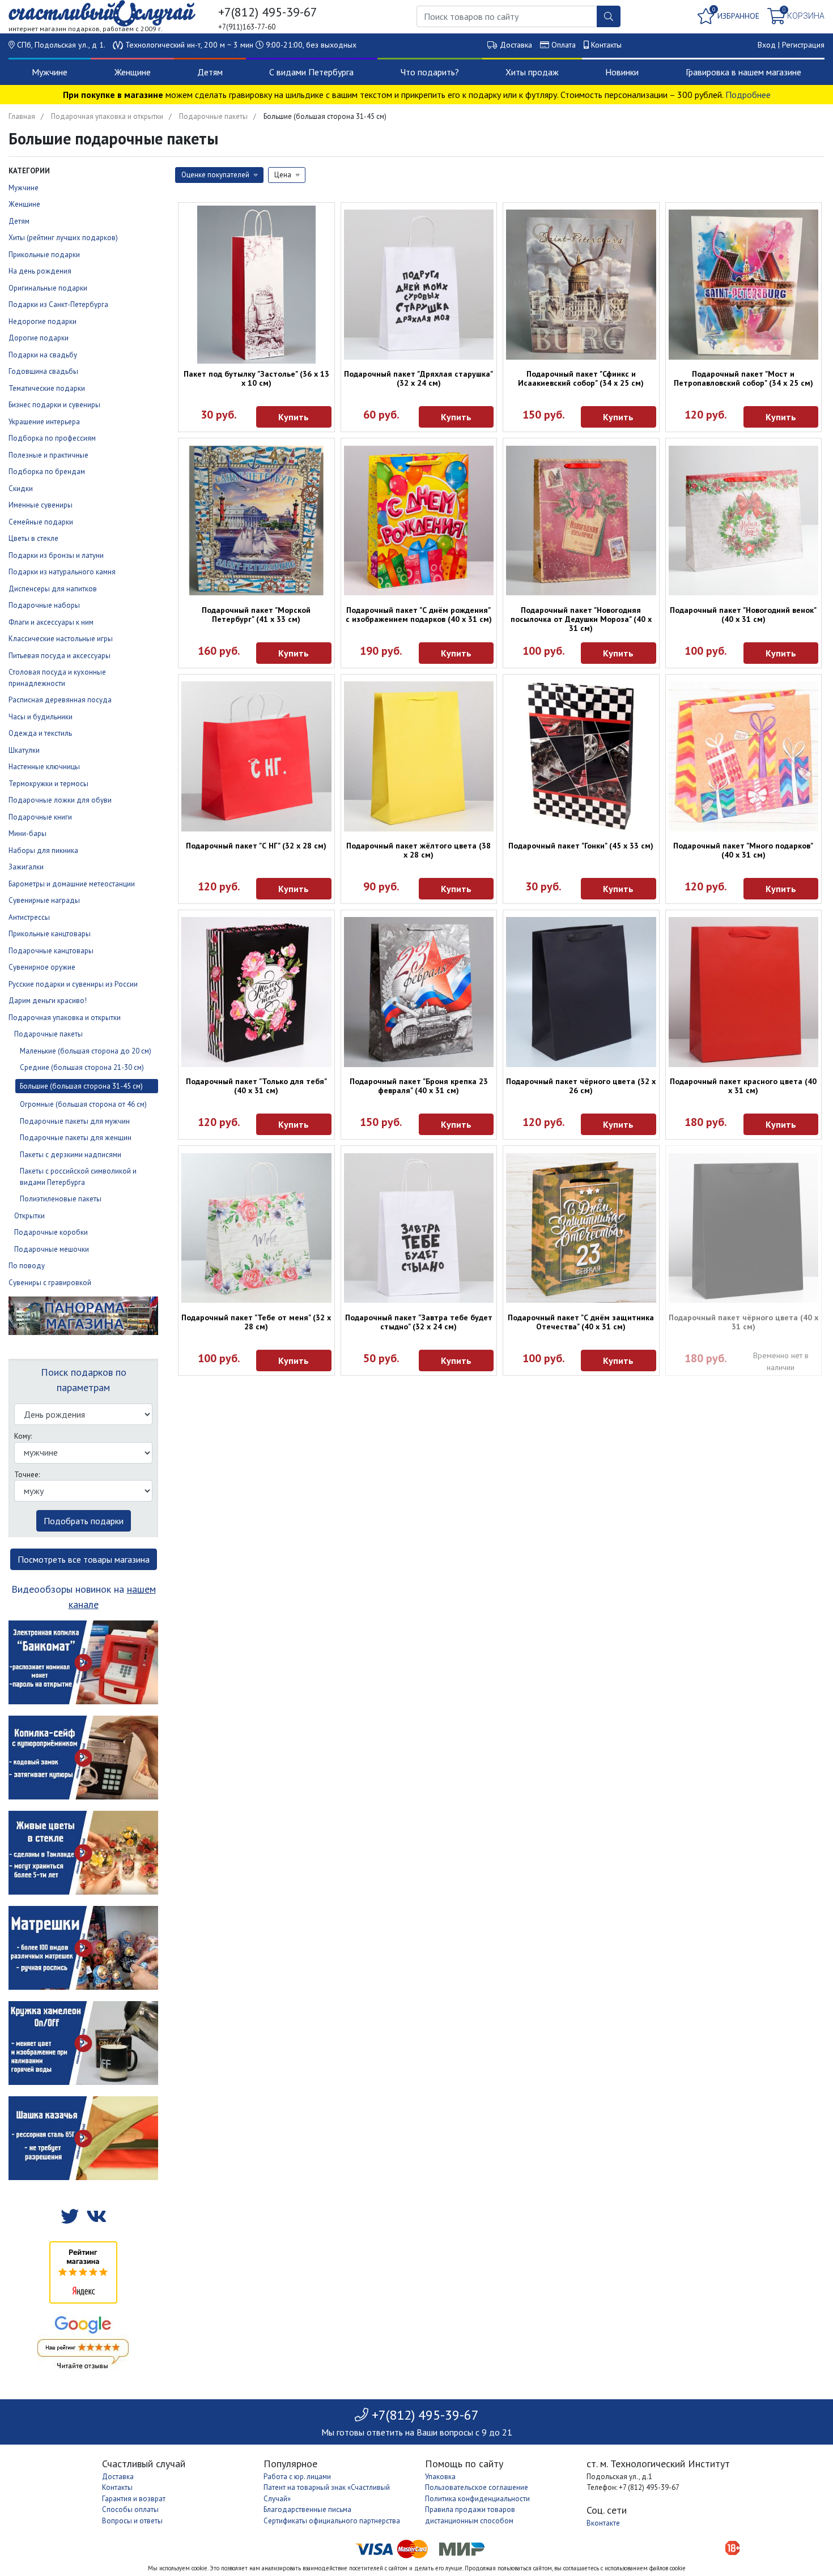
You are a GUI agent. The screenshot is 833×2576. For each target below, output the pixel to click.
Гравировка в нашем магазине (743, 72)
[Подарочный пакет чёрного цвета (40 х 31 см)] (744, 1228)
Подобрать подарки (84, 1521)
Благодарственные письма (307, 2509)
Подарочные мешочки (52, 1249)
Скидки (21, 489)
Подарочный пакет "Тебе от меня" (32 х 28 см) (256, 1322)
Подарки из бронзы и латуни (56, 555)
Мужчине (50, 72)
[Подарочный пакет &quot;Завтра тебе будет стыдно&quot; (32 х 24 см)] (419, 1228)
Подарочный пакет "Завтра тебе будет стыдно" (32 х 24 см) (419, 1322)
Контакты (606, 45)
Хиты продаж (532, 72)
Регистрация (803, 45)
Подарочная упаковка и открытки (107, 116)
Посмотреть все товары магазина (84, 1559)
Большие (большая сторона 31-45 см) (81, 1086)
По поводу (27, 1266)
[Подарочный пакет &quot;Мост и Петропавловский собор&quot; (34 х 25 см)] (744, 285)
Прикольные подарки (44, 255)
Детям (210, 72)
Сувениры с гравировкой (50, 1283)
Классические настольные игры (61, 639)
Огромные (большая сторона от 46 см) (83, 1104)
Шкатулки (24, 750)
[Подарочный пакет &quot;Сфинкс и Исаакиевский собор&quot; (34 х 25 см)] (581, 285)
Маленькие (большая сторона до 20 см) (86, 1051)
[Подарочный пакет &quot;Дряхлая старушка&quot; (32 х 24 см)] (419, 285)
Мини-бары (27, 833)
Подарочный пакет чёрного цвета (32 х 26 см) (581, 1086)
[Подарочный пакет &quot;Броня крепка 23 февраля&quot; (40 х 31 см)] (419, 992)
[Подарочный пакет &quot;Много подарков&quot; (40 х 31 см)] (744, 756)
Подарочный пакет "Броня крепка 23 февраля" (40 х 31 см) (419, 1086)
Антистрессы (29, 917)
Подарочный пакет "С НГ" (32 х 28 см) (256, 846)
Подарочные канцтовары (51, 951)
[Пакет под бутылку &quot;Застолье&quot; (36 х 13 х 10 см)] (256, 285)
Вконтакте (603, 2523)
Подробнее (748, 95)
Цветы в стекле (33, 538)
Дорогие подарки (39, 338)
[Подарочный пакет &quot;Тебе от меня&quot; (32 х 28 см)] (256, 1228)
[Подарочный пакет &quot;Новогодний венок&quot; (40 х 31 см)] (744, 521)
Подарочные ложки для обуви (60, 800)
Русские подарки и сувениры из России (73, 984)
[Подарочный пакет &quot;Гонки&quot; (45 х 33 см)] (581, 756)
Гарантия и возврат (134, 2499)
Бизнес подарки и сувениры (54, 405)
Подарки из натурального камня (62, 572)
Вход (767, 45)
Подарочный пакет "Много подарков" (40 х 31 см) (743, 850)
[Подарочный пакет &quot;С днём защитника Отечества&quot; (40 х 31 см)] (581, 1228)
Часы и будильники (41, 717)
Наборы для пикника (43, 850)
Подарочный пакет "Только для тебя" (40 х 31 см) (256, 1086)
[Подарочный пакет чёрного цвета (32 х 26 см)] (581, 992)
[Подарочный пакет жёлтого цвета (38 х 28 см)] (419, 756)
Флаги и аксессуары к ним (51, 622)
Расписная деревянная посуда (60, 700)
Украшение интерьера (44, 422)
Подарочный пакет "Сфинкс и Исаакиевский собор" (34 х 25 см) (581, 378)
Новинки (622, 72)
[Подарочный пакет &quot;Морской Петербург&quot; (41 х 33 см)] (256, 521)
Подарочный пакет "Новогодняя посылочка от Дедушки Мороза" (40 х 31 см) (581, 619)
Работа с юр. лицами (297, 2477)
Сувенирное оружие (42, 967)
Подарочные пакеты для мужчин (75, 1121)
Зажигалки (26, 867)
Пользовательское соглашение (477, 2487)
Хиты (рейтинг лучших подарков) (63, 238)
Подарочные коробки (51, 1232)
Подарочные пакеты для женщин (76, 1138)
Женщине (133, 72)
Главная (22, 116)
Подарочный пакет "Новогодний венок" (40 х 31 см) (743, 615)
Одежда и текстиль (40, 733)
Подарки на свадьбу (43, 355)
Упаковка (440, 2477)
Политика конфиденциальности (477, 2499)
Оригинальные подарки (48, 288)
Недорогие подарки (42, 321)
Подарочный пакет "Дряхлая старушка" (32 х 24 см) (418, 378)
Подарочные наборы (44, 605)
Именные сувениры (41, 505)
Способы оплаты (130, 2509)
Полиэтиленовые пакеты (61, 1199)
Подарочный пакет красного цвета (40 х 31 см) (743, 1086)
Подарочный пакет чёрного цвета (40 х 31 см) (743, 1322)
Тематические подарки (47, 388)
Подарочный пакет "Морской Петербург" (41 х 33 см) (256, 615)
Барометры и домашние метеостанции (72, 884)
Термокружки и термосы (48, 784)
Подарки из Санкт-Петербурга (58, 304)
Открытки (29, 1216)
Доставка (516, 45)
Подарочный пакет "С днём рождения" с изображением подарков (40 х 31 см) (419, 615)
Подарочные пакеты (213, 116)
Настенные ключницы (44, 767)
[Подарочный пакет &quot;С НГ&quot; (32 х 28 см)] (256, 756)
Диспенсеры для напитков (53, 589)
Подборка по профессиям (52, 438)
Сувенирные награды (44, 900)
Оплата (564, 45)
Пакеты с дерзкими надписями (71, 1155)
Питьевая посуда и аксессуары (59, 656)
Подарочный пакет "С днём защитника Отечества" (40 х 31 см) (581, 1322)
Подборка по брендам (47, 472)
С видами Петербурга (311, 72)
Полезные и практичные (48, 455)
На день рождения (40, 271)
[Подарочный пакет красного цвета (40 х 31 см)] (744, 992)
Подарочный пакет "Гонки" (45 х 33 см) (581, 846)
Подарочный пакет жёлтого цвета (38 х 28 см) (418, 850)
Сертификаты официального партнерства (332, 2521)
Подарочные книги (40, 817)
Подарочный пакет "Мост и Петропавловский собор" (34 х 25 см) (743, 378)
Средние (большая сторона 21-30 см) (82, 1067)
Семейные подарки (41, 522)
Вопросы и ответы (132, 2521)
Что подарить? (430, 72)
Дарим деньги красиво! (48, 1001)
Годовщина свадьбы (43, 371)
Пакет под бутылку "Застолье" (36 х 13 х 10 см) (256, 378)
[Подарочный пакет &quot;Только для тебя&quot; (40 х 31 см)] (256, 992)
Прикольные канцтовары (50, 934)
